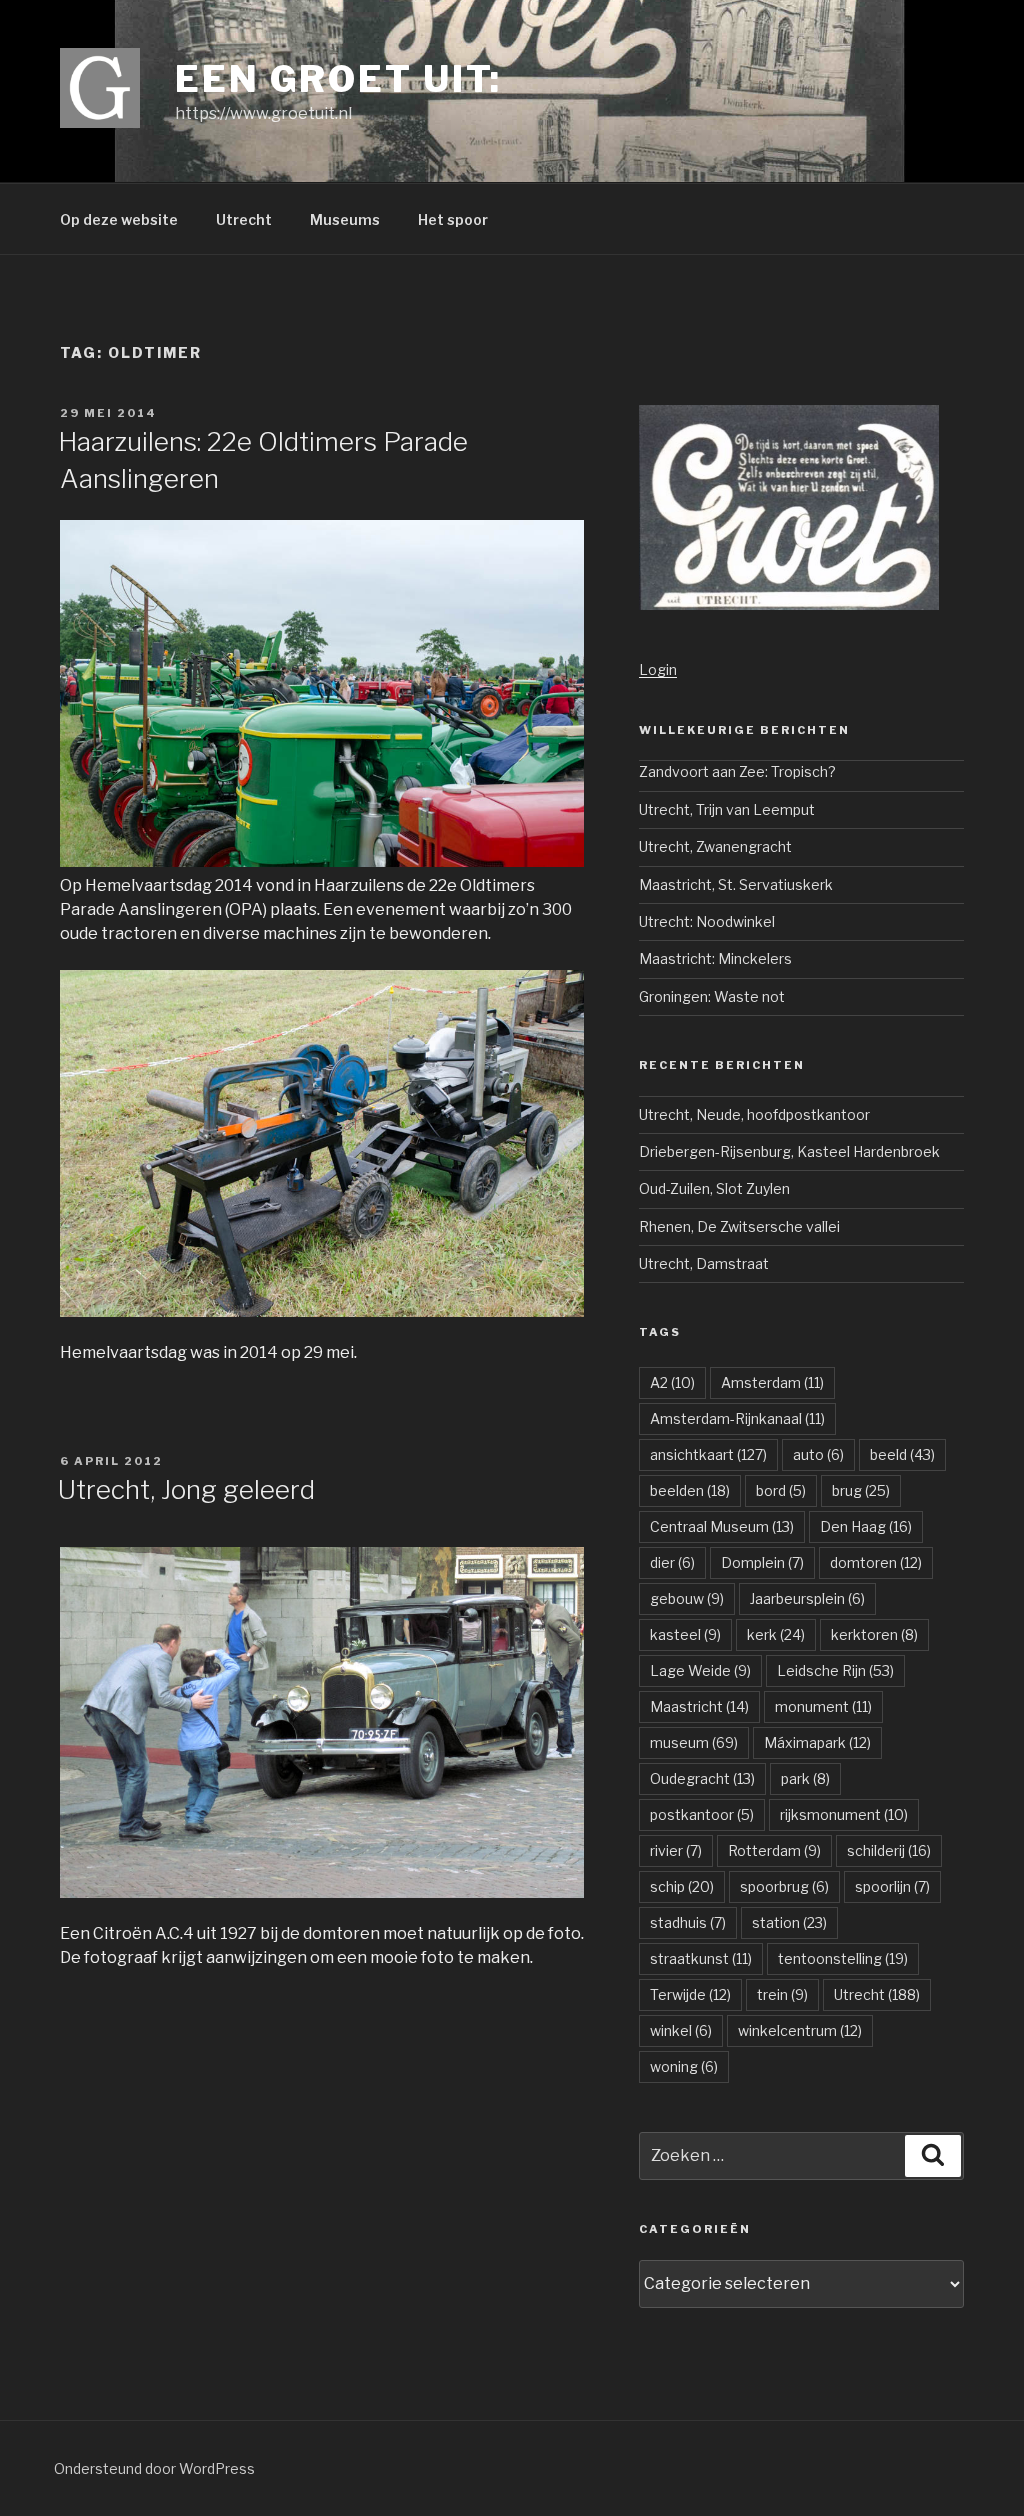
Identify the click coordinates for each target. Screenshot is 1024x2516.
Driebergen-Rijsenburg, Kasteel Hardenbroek (789, 1151)
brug (861, 1490)
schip (682, 1886)
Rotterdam (774, 1850)
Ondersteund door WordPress (154, 2468)
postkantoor (702, 1814)
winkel (681, 2030)
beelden (690, 1490)
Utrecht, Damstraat (704, 1263)
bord (781, 1490)
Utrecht (244, 219)
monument (823, 1706)
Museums (345, 219)
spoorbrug (784, 1886)
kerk (776, 1634)
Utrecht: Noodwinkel (707, 921)
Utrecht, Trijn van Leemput (727, 809)
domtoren (876, 1562)
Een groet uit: (338, 79)
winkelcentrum (800, 2030)
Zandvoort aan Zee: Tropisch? (737, 771)
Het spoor (453, 219)
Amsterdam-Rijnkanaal (737, 1418)
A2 (672, 1382)
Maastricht (699, 1706)
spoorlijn (892, 1886)
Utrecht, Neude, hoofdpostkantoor (754, 1114)
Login (658, 669)
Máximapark (817, 1742)
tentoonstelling (843, 1958)
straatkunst (701, 1958)
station (789, 1922)
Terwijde (690, 1994)
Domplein (762, 1562)
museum (694, 1742)
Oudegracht (702, 1778)
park (805, 1778)
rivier (676, 1850)
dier (672, 1562)
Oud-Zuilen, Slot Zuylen (714, 1188)
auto (818, 1454)
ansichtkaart (708, 1454)
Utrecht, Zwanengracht (715, 846)
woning (684, 2066)
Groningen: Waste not (712, 996)
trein (782, 1994)
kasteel (685, 1634)
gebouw (687, 1598)
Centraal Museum (722, 1526)
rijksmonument (844, 1814)
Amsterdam (772, 1382)
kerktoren (874, 1634)
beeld (902, 1454)
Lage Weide (700, 1670)
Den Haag (866, 1526)
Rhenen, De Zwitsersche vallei (739, 1226)
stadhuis (688, 1922)
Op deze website (119, 219)
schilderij (889, 1850)
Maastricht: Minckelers (715, 958)
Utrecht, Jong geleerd (186, 1489)
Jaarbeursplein (807, 1598)
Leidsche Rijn (835, 1670)
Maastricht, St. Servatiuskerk (736, 884)
